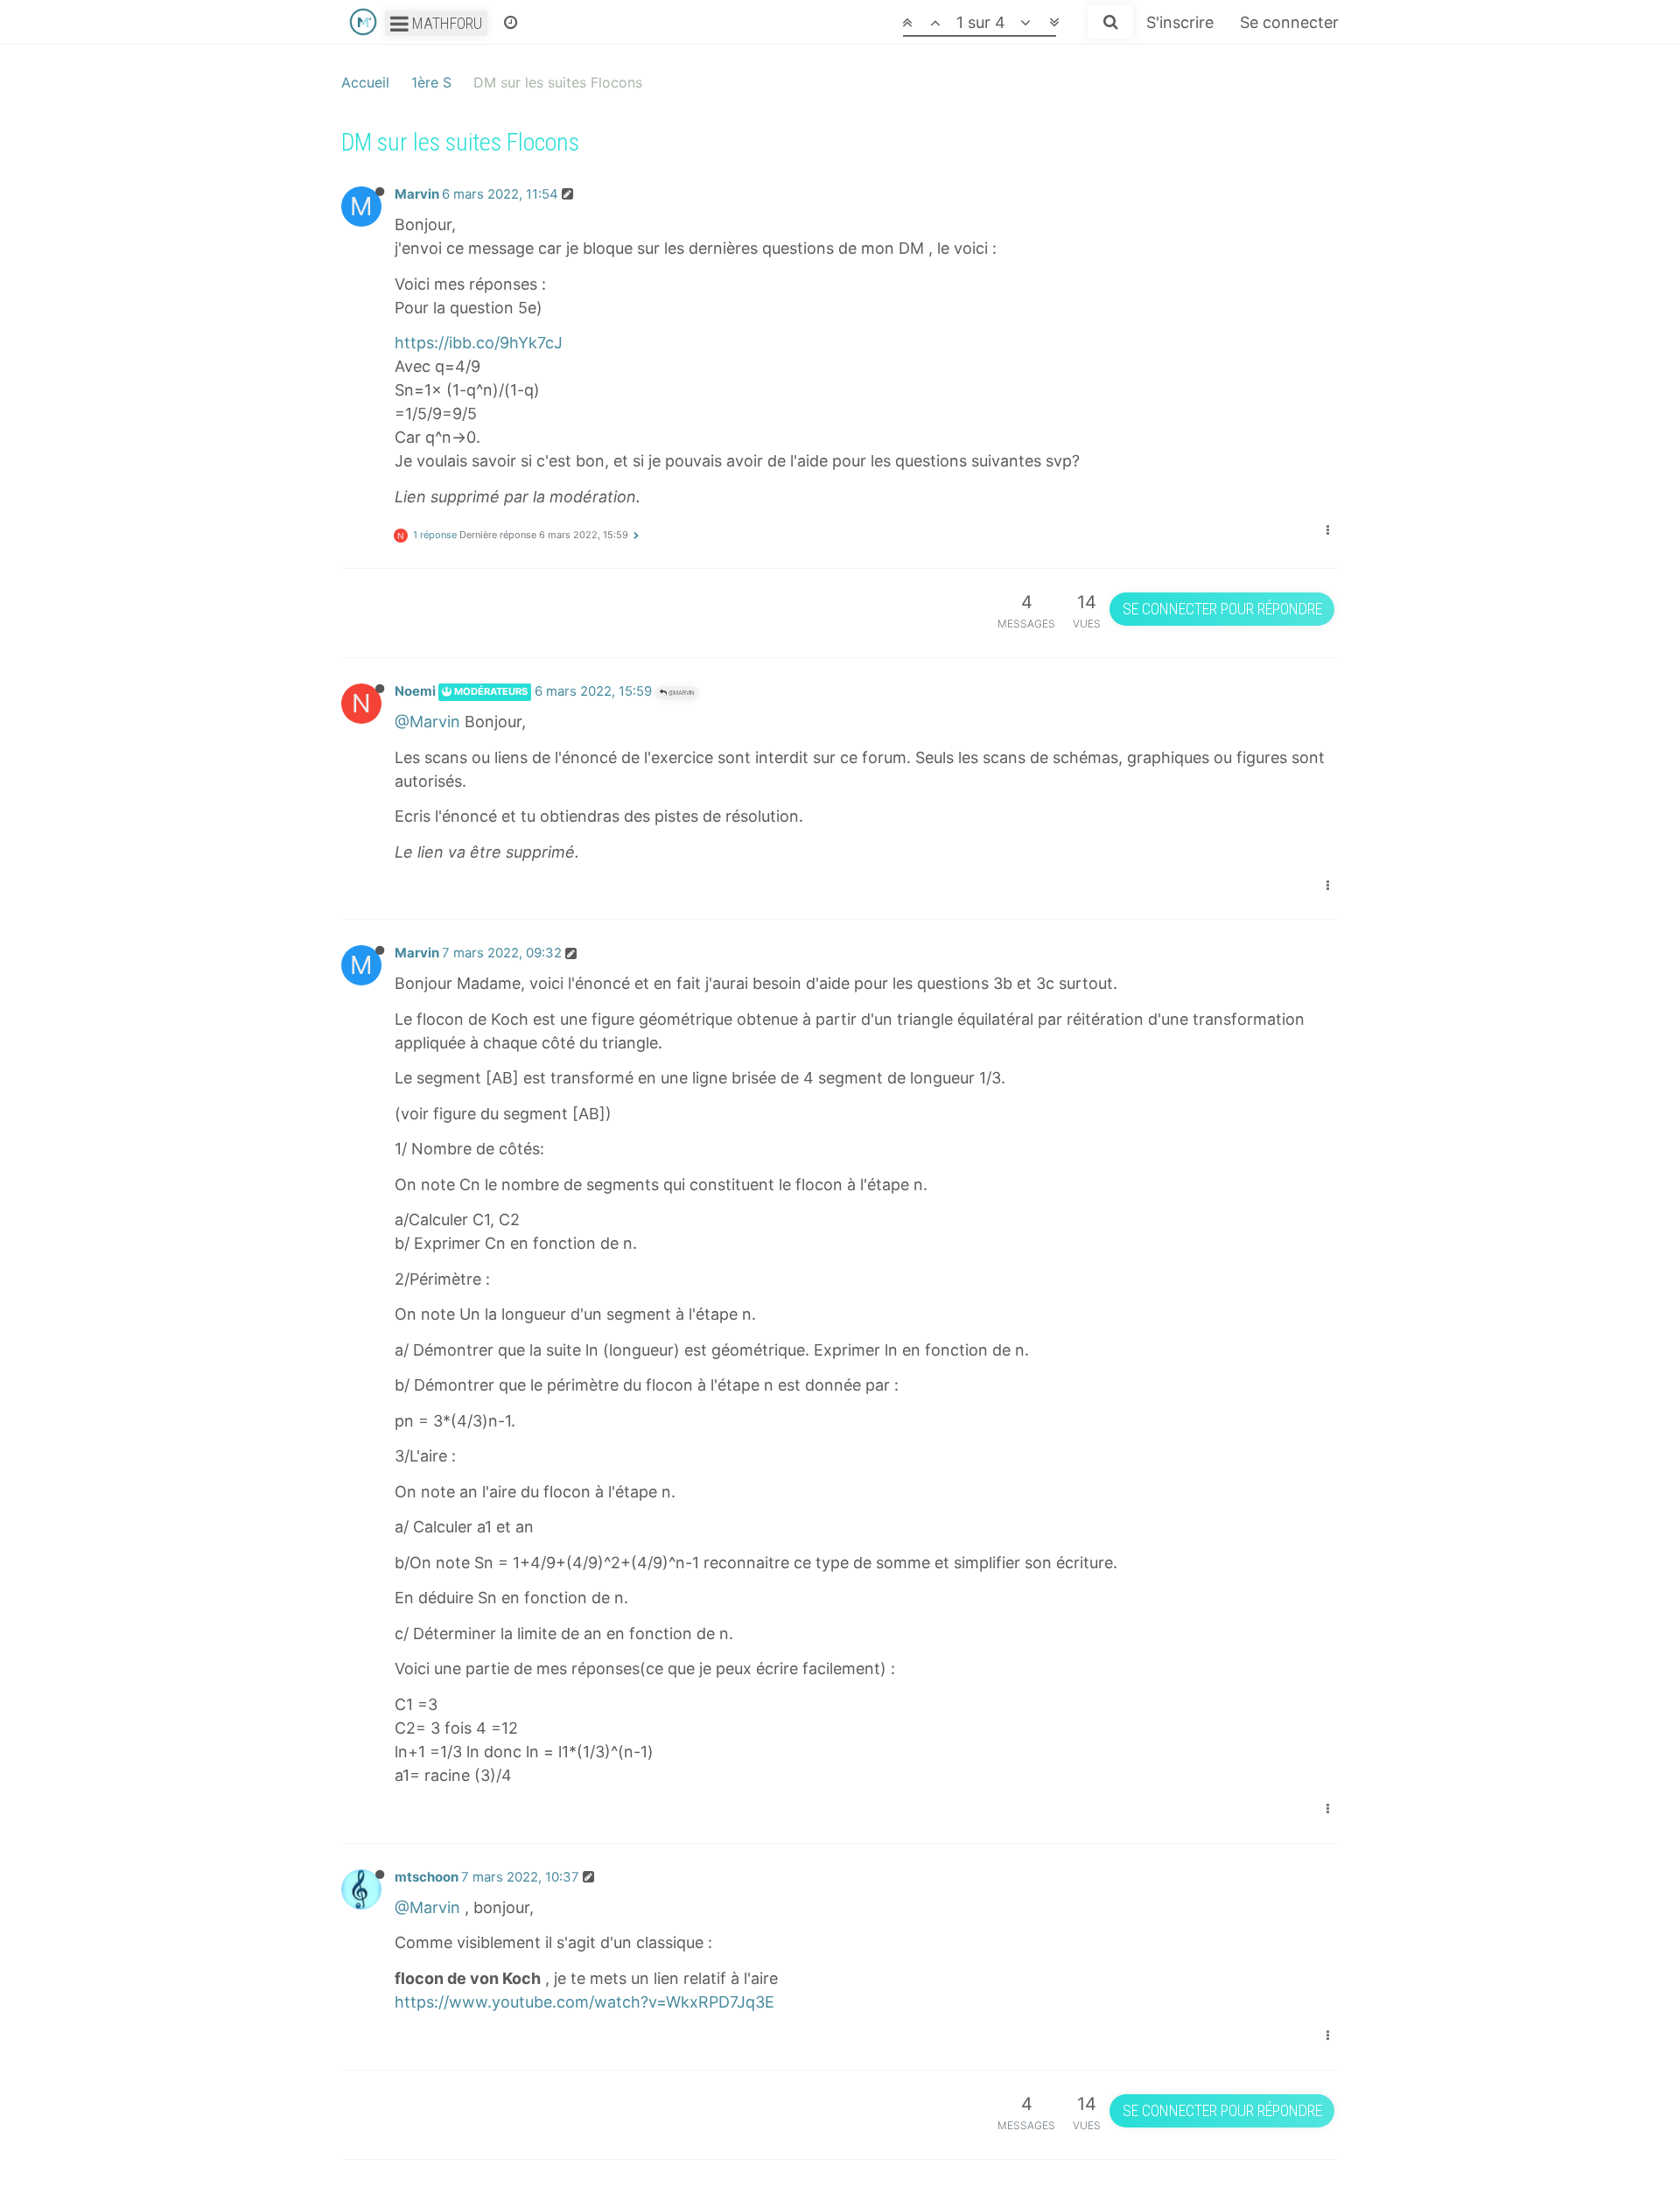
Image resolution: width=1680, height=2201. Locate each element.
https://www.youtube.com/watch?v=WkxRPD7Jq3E (584, 2002)
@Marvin (680, 693)
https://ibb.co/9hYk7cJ (479, 343)
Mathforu (445, 23)
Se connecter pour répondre (1222, 609)
